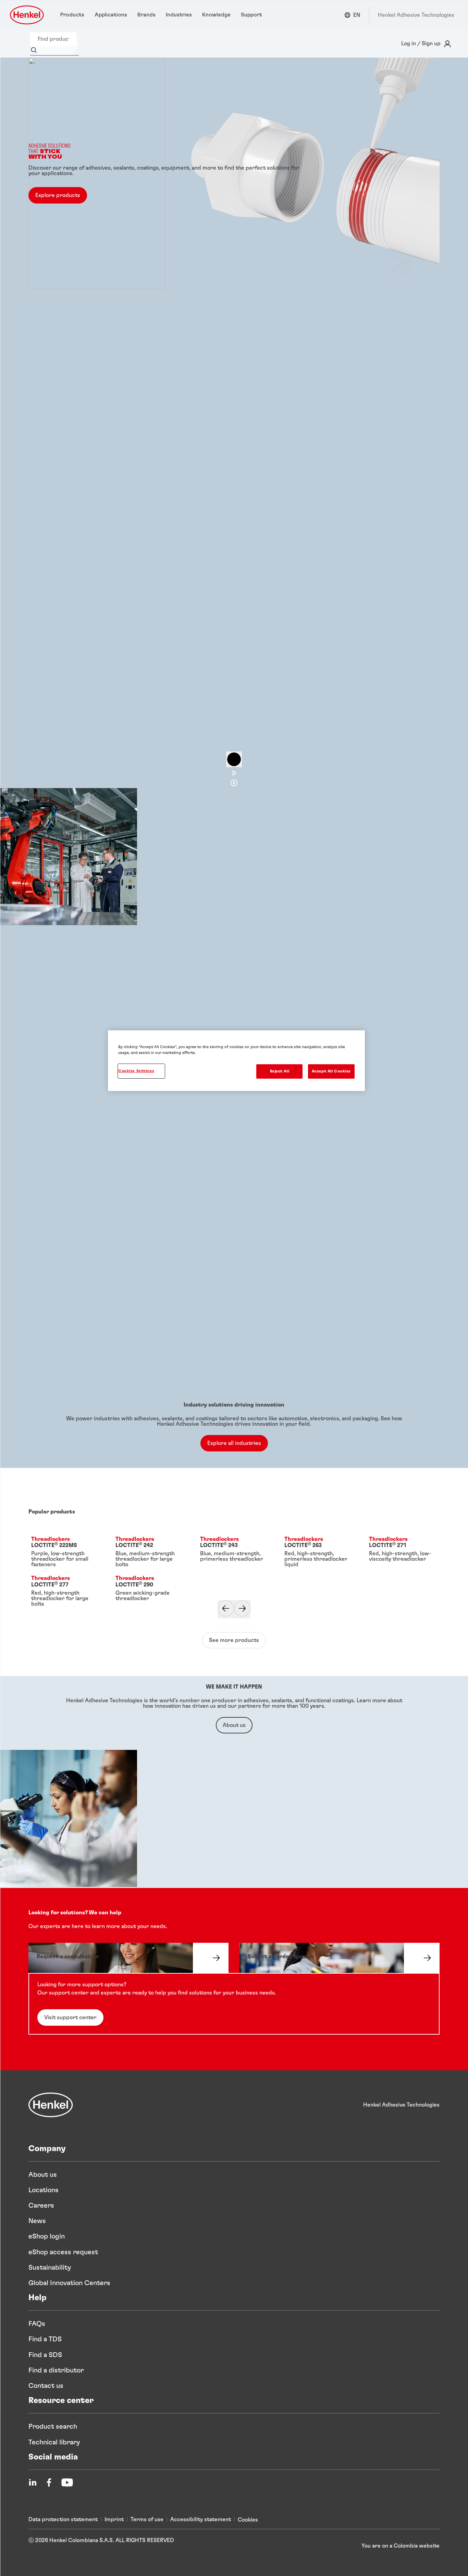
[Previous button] (226, 1609)
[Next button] (242, 1609)
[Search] (35, 51)
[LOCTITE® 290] (149, 1592)
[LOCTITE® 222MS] (65, 1553)
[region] (236, 1061)
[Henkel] (51, 2105)
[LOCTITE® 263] (318, 1553)
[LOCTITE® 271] (403, 1553)
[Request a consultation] (128, 1958)
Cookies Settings (136, 1071)
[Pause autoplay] (234, 759)
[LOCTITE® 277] (65, 1592)
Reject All (280, 1071)
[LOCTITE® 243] (234, 1553)
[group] (234, 423)
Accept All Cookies (331, 1071)
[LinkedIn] (33, 2482)
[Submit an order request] (340, 1958)
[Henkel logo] (27, 15)
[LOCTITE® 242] (149, 1553)
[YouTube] (67, 2482)
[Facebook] (49, 2482)
